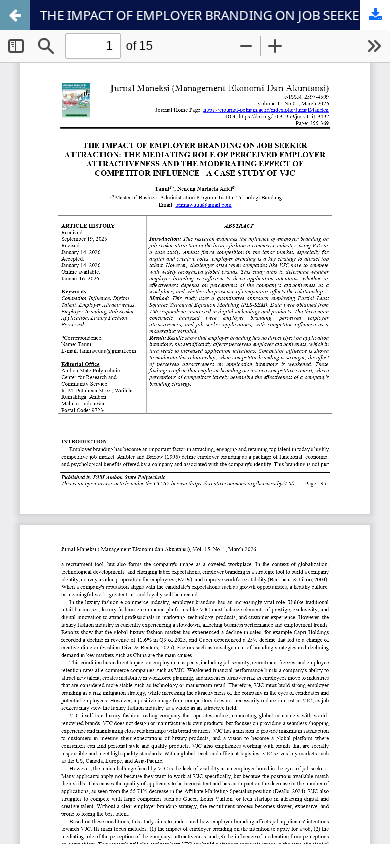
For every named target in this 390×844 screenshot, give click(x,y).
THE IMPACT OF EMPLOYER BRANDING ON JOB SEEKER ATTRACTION (215, 15)
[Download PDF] (375, 15)
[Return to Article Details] (15, 15)
